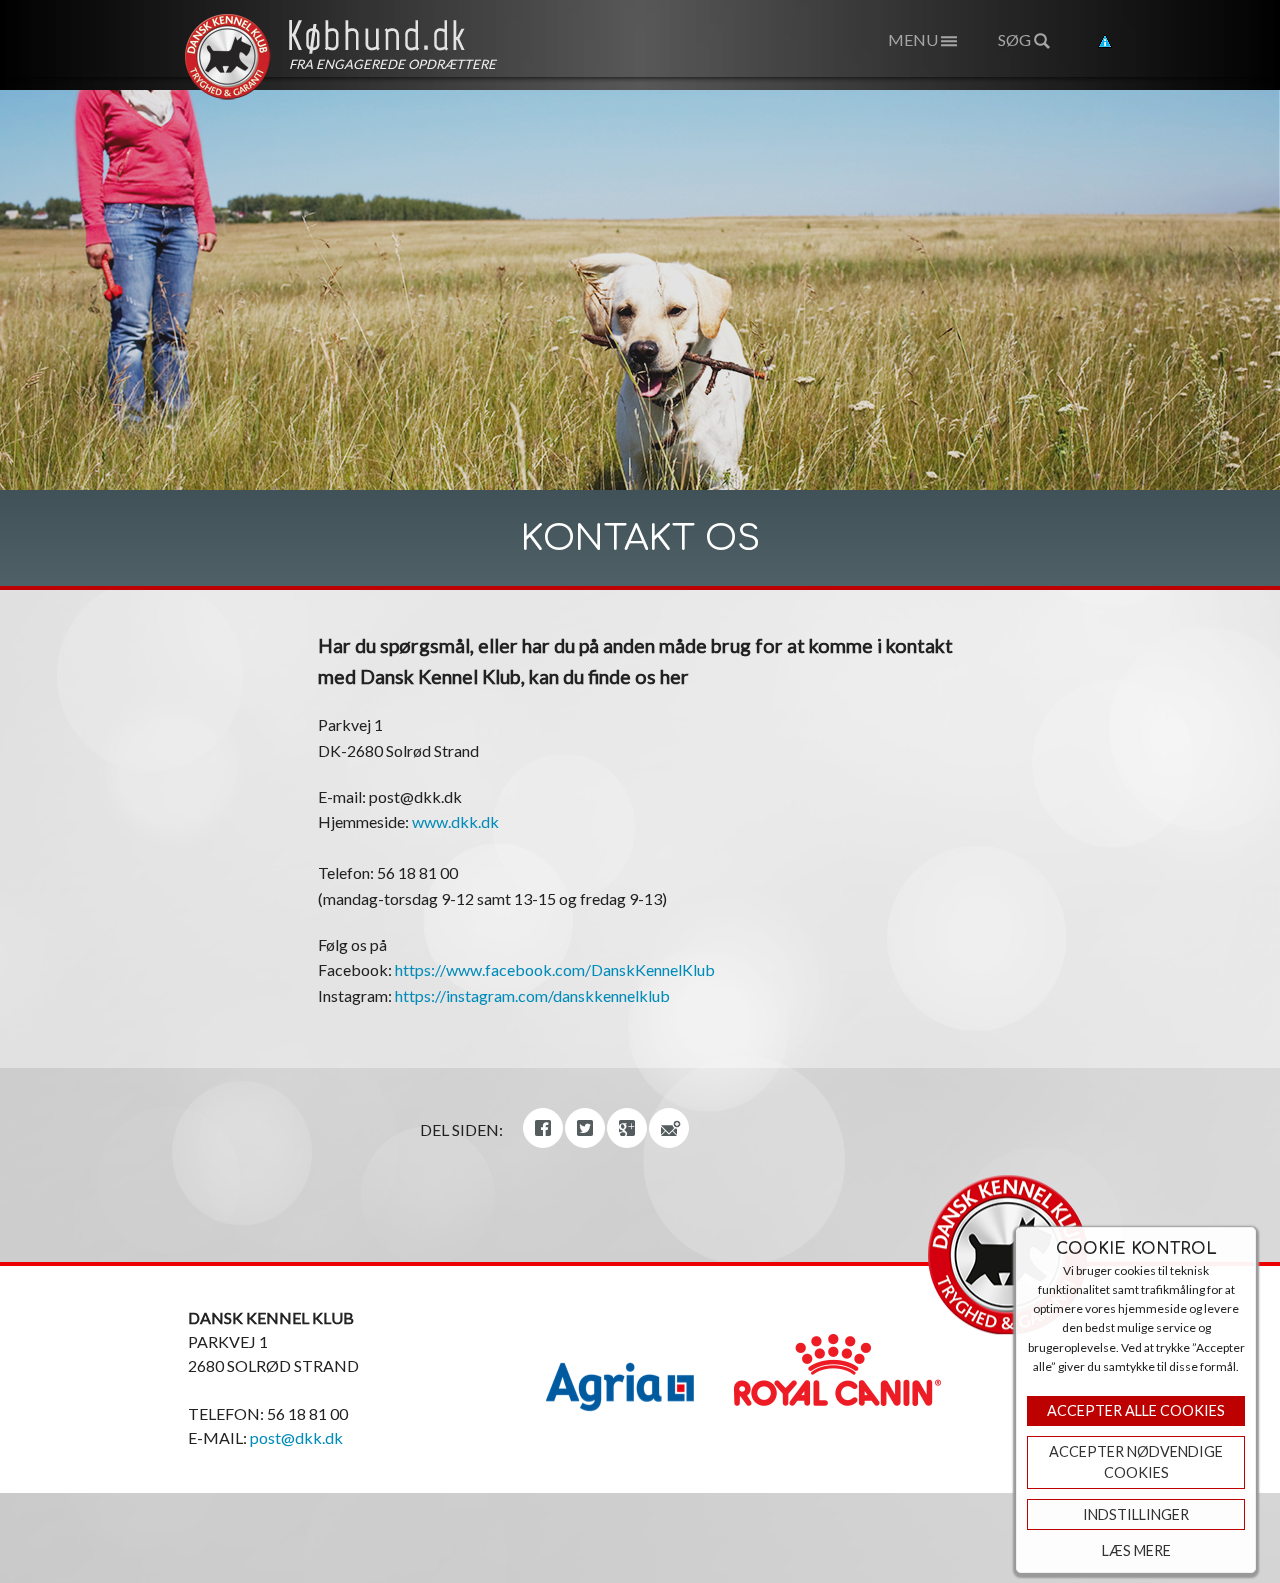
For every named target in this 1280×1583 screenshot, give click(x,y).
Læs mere (1136, 1550)
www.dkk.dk (455, 821)
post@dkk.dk (296, 1437)
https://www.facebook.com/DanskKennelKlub (555, 969)
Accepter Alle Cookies (1136, 1410)
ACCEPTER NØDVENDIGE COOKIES (1136, 1462)
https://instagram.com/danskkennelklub (532, 995)
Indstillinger (1136, 1514)
